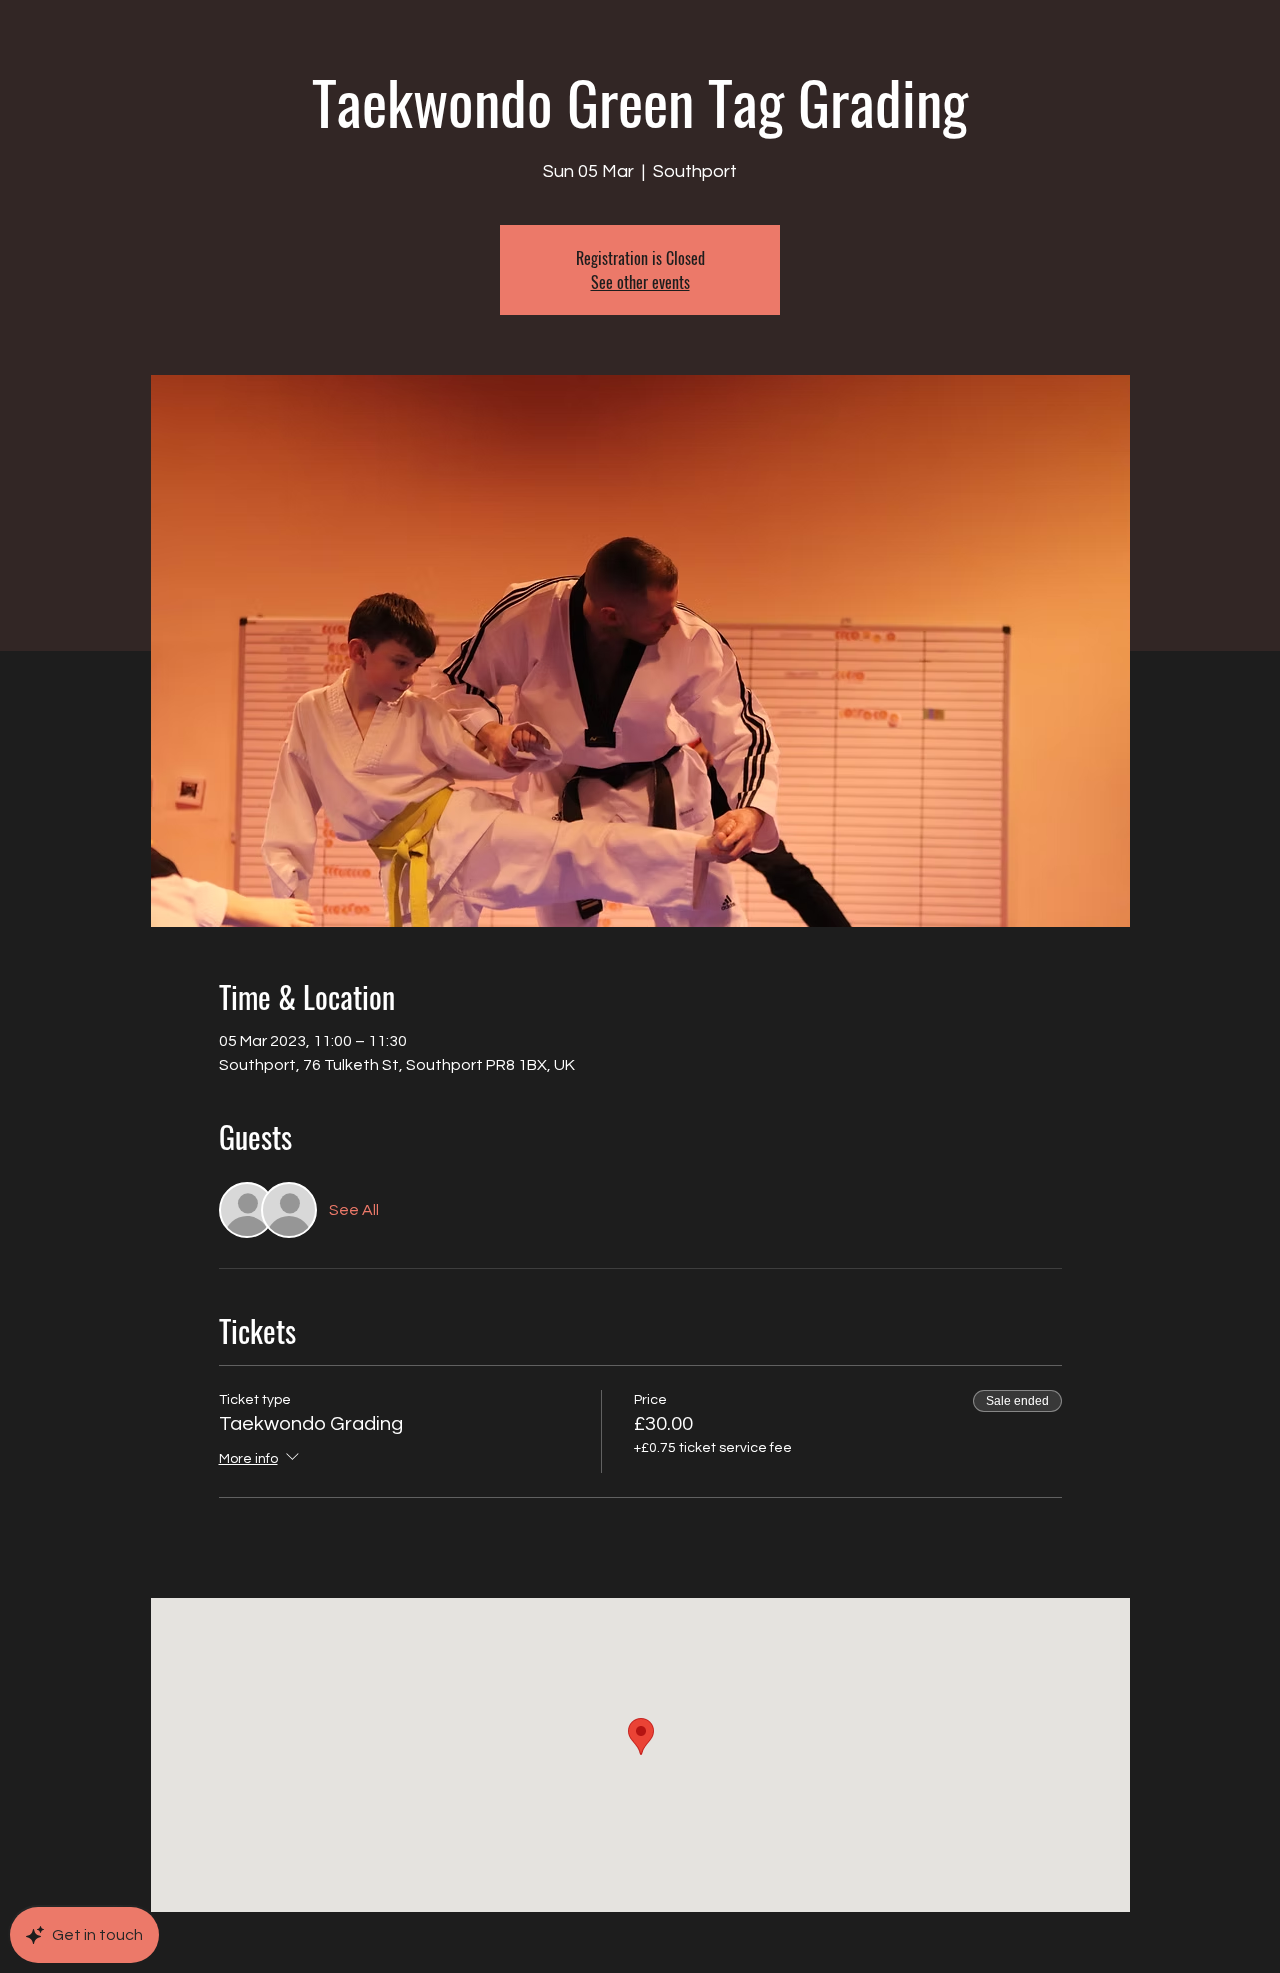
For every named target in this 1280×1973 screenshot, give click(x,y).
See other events (640, 282)
